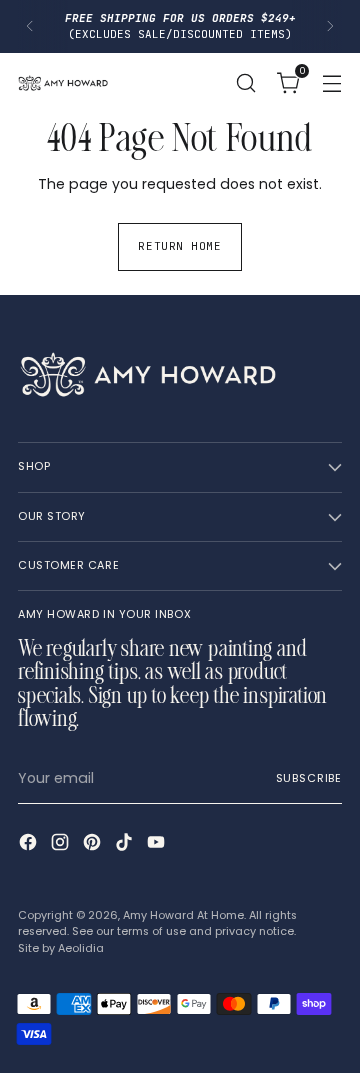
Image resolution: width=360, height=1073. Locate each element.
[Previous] (30, 26)
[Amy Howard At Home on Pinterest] (94, 845)
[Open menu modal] (331, 82)
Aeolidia (81, 948)
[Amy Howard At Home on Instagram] (62, 845)
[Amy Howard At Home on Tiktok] (126, 845)
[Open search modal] (245, 82)
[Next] (330, 26)
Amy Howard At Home (183, 915)
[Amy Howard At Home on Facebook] (30, 845)
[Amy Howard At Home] (63, 83)
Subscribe (309, 778)
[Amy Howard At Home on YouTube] (158, 845)
